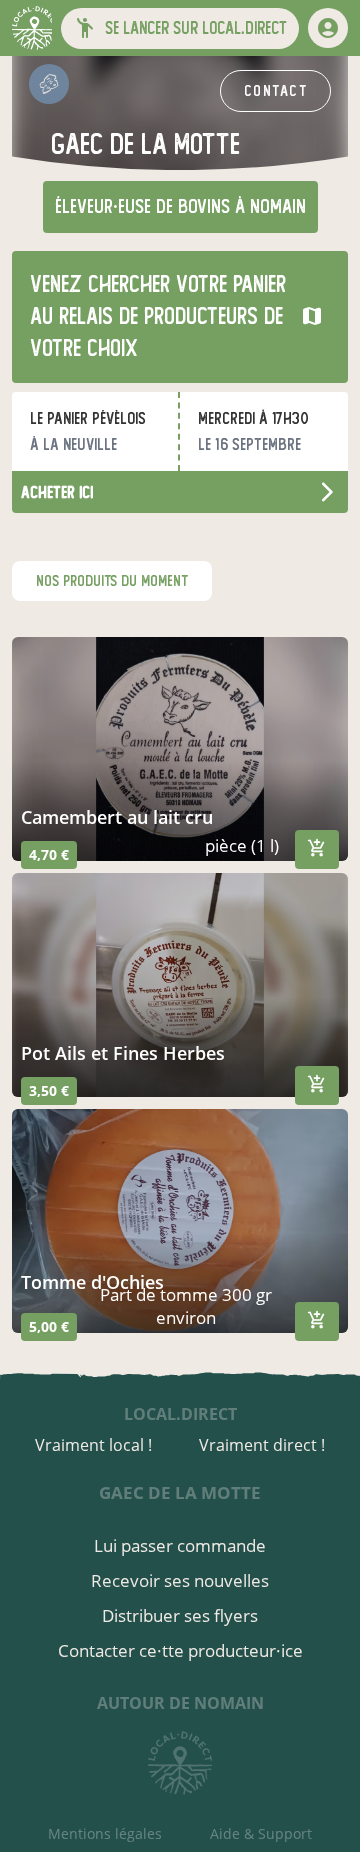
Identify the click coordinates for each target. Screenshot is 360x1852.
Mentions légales (105, 1833)
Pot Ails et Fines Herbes (123, 1053)
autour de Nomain (180, 1703)
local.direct (180, 1414)
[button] (180, 28)
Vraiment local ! (93, 1445)
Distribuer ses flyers (180, 1615)
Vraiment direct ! (262, 1445)
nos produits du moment (112, 581)
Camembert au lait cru (117, 817)
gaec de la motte (180, 1492)
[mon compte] (328, 28)
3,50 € (49, 1090)
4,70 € (49, 854)
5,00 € (49, 1326)
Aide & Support (261, 1833)
